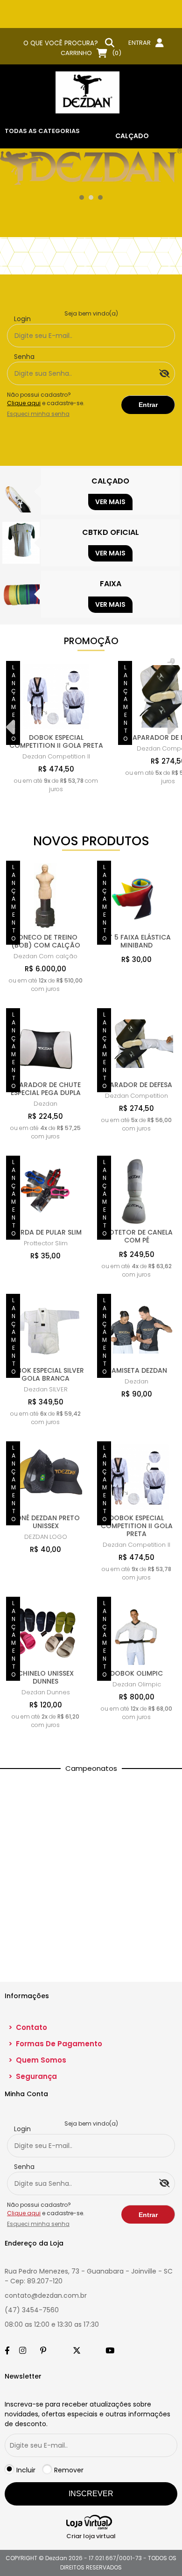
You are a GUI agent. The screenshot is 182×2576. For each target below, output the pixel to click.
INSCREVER (91, 2494)
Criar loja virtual (91, 2536)
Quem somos (37, 2060)
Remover (69, 2470)
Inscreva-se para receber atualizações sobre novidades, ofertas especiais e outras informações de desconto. (87, 2414)
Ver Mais (110, 502)
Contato (28, 2027)
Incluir (26, 2470)
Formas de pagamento (55, 2044)
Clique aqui (24, 403)
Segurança (33, 2076)
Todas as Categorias (42, 131)
